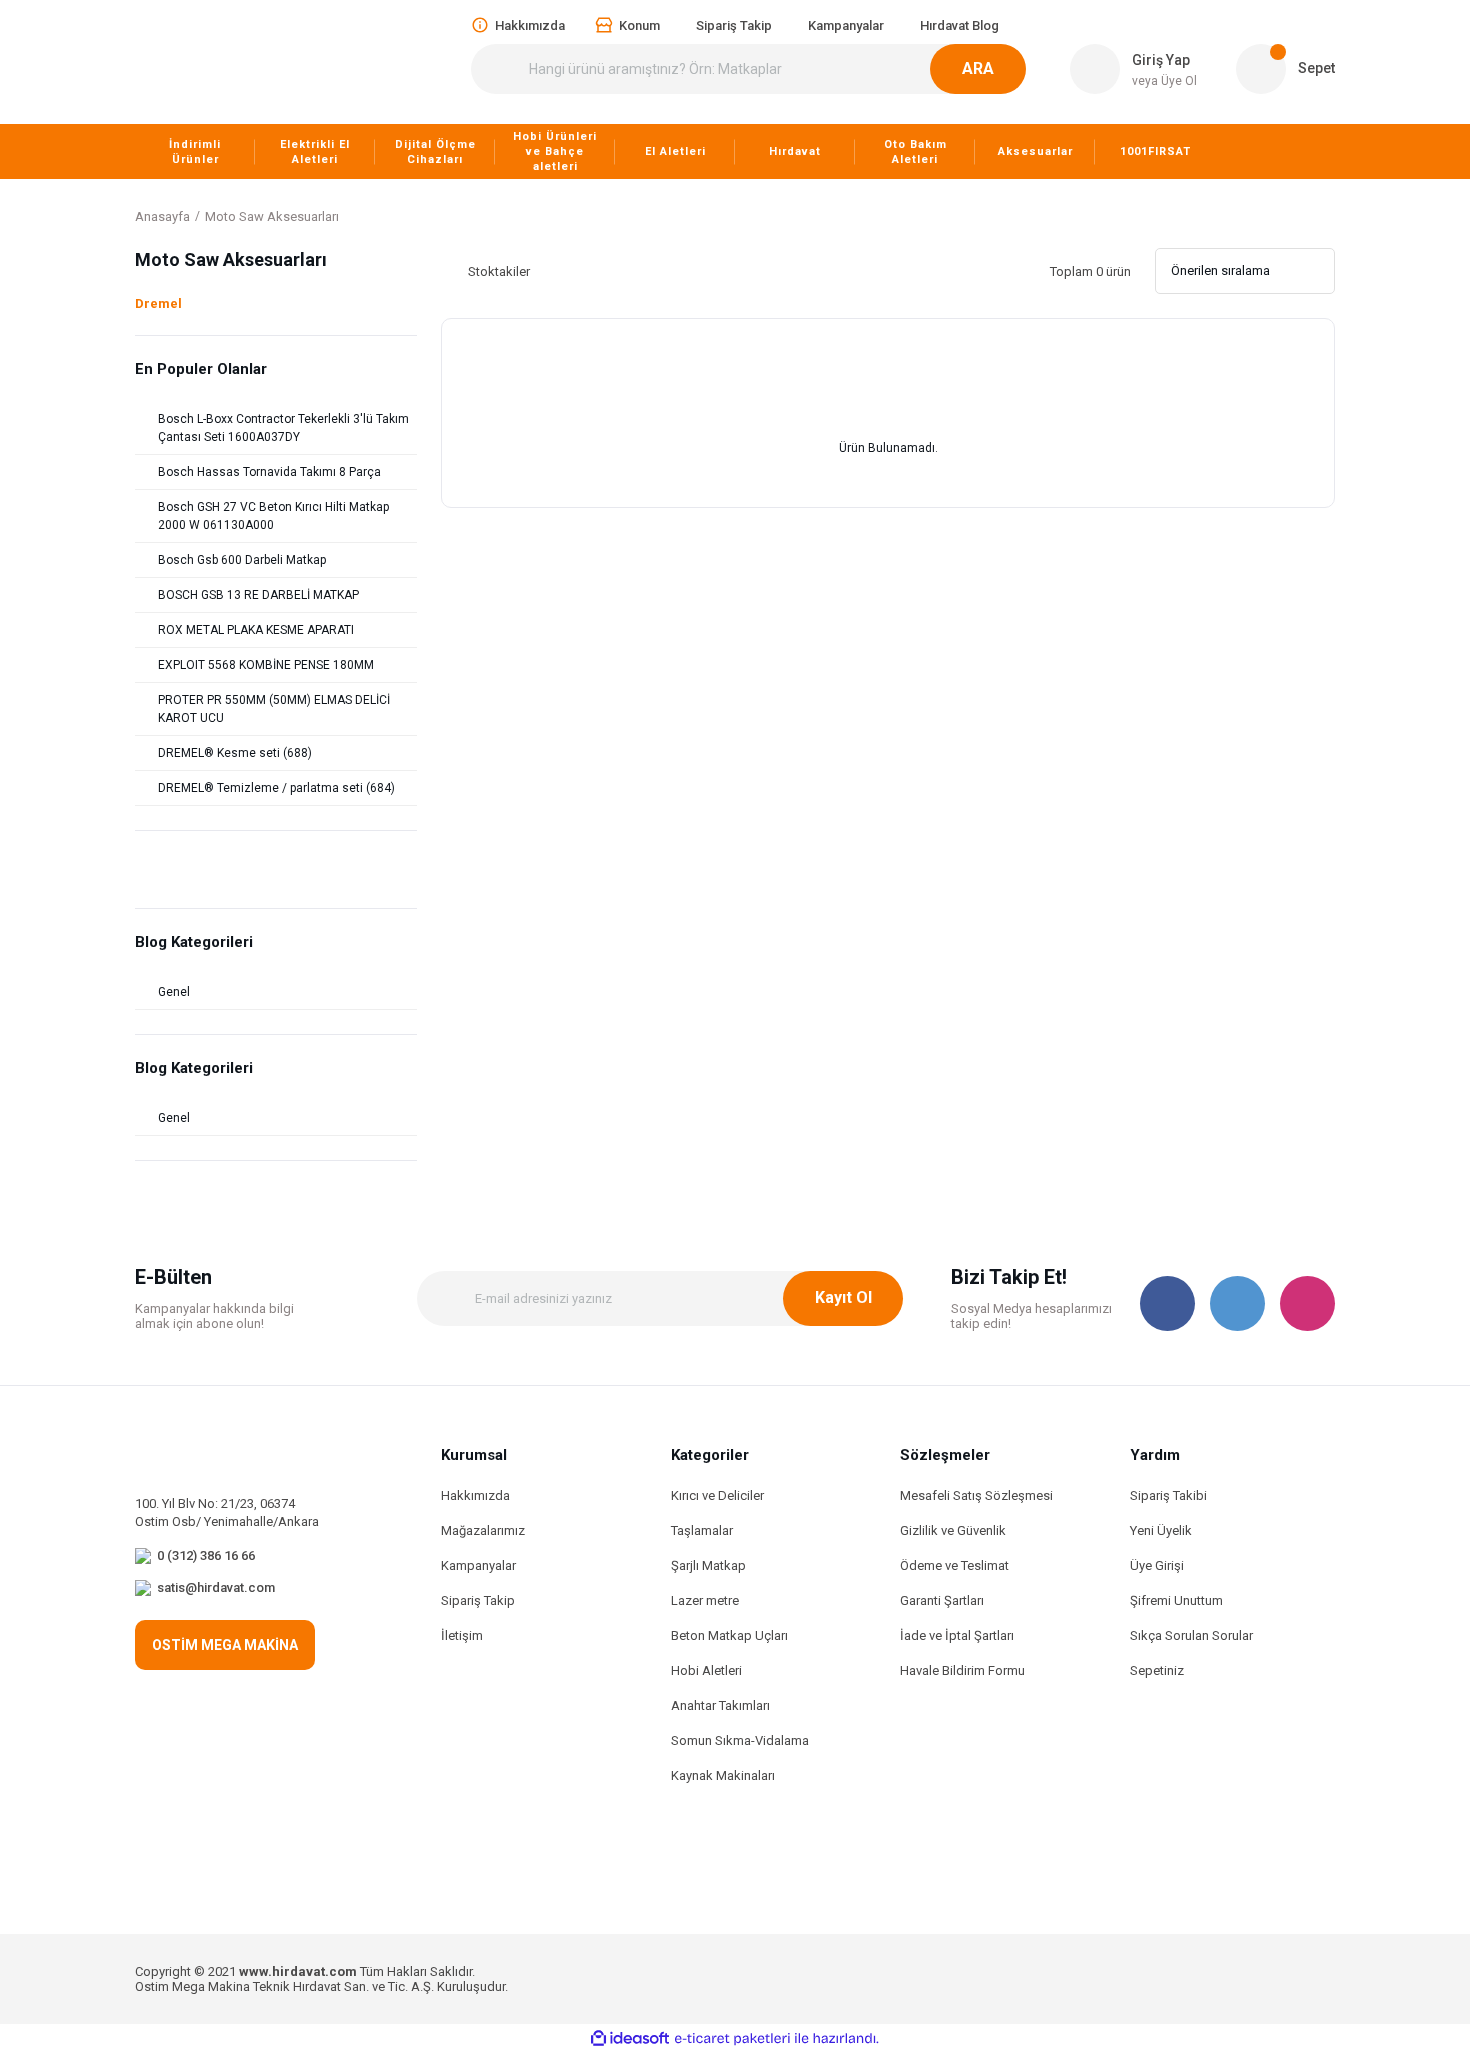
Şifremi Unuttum (1176, 1600)
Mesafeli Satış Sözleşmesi (976, 1495)
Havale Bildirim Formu (962, 1670)
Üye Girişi (1157, 1565)
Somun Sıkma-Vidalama (740, 1740)
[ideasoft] (630, 2038)
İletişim (462, 1635)
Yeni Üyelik (1161, 1530)
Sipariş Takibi (1168, 1495)
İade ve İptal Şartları (957, 1635)
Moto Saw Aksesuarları (272, 216)
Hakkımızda (475, 1495)
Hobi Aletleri (706, 1670)
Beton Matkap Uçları (729, 1635)
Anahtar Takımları (720, 1705)
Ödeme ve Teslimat (954, 1565)
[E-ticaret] (732, 2039)
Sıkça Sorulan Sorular (1191, 1635)
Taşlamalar (702, 1530)
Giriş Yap (1161, 60)
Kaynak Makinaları (723, 1775)
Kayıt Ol (843, 1297)
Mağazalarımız (483, 1530)
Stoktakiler (499, 271)
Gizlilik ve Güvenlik (953, 1530)
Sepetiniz (1157, 1670)
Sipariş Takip (478, 1600)
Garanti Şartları (942, 1600)
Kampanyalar (478, 1565)
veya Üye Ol (1164, 81)
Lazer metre (705, 1600)
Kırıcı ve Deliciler (717, 1495)
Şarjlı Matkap (708, 1565)
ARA (978, 68)
